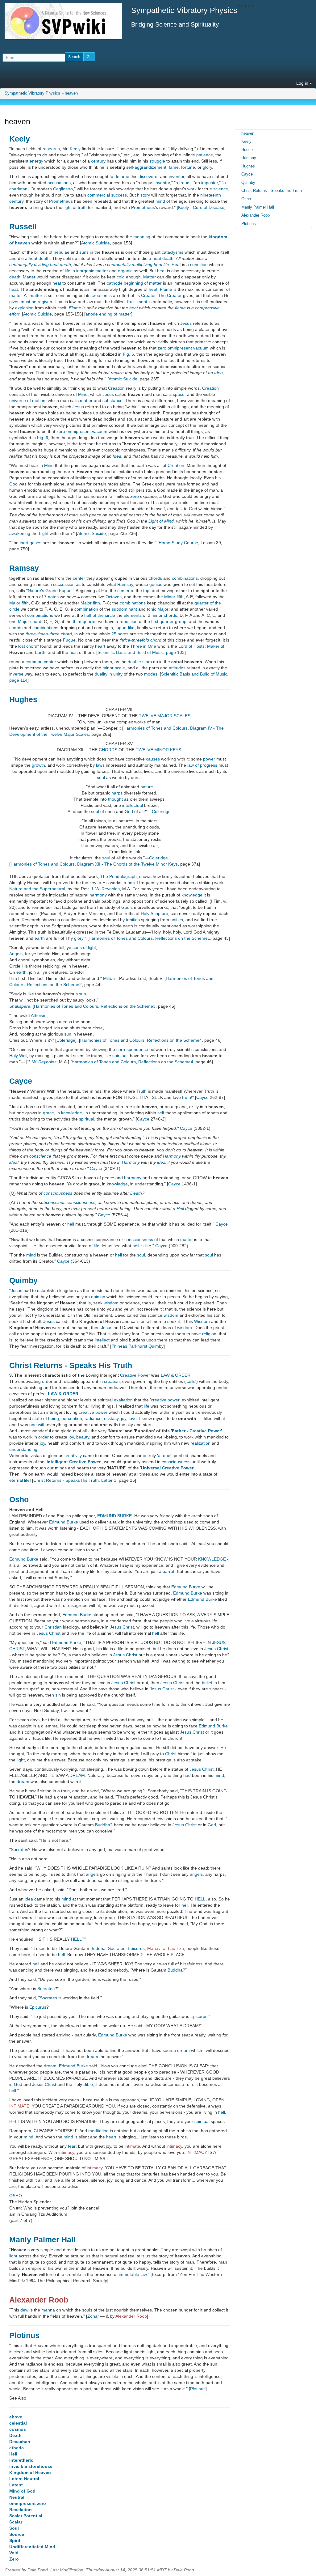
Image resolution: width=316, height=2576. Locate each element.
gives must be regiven (31, 302)
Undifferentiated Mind (32, 2547)
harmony (98, 895)
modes (151, 674)
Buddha (103, 1825)
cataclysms (173, 252)
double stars (140, 662)
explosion (24, 308)
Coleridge (161, 811)
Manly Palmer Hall (42, 2239)
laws (100, 765)
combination (86, 609)
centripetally (119, 265)
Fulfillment (137, 302)
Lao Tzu (176, 1948)
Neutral (17, 2497)
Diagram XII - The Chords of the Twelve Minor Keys (127, 864)
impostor (210, 183)
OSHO (16, 2196)
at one (164, 1455)
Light (44, 533)
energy (36, 161)
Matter (29, 277)
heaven (71, 93)
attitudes (177, 668)
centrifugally (21, 265)
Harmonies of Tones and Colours (156, 728)
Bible (88, 2084)
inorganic (85, 271)
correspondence (132, 1049)
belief (133, 883)
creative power (165, 1400)
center (79, 578)
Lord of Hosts (191, 646)
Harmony (172, 1156)
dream (23, 1782)
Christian (53, 1627)
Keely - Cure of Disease (201, 207)
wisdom (111, 1303)
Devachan (20, 2442)
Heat (176, 265)
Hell (180, 1209)
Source (17, 2534)
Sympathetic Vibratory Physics (32, 93)
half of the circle (100, 615)
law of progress (202, 765)
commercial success (107, 195)
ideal (14, 1162)
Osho (19, 1499)
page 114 (18, 680)
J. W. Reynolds (105, 889)
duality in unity (109, 674)
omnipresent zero (28, 2503)
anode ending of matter (108, 314)
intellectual (133, 805)
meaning (142, 237)
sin (58, 1695)
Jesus (186, 323)
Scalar (16, 2522)
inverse (16, 674)
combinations (185, 578)
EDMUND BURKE (114, 1516)
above (16, 2417)
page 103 (175, 652)
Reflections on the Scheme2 (54, 985)
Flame (166, 289)
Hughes (23, 699)
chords (155, 578)
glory (207, 167)
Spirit (15, 2540)
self (161, 1113)
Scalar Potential (26, 2516)
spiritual (120, 1056)
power (209, 759)
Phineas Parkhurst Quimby (137, 1346)
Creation (116, 388)
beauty (83, 1437)
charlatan (18, 189)
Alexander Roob (39, 2300)
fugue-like (125, 628)
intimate (132, 2146)
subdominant (124, 609)
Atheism (39, 1015)
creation (100, 295)
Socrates (19, 1849)
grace (48, 1113)
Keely (20, 139)
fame (174, 167)
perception (72, 1418)
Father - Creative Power (196, 1431)
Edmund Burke (64, 1522)
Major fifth (19, 603)
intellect (102, 1340)
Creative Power (135, 1375)
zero (135, 496)
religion (209, 1334)
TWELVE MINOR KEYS (158, 750)
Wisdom (202, 1321)
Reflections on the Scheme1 (183, 938)
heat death (39, 258)
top (146, 591)
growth (38, 765)
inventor (177, 176)
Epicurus (136, 1948)
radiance (93, 1418)
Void (14, 2553)
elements (133, 615)
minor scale (114, 668)
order (47, 1381)
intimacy (174, 2146)
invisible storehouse (31, 2466)
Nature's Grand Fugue (50, 591)
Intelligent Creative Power (74, 1462)
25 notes (120, 634)
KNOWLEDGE (212, 1559)
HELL (200, 1899)
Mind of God (22, 2491)
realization (200, 1443)
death (15, 277)
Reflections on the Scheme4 (174, 1040)
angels (92, 1874)
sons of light (84, 947)
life (68, 271)
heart (100, 646)
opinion (98, 1297)
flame (180, 308)
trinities (133, 920)
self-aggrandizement (146, 167)
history (143, 195)
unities (177, 920)
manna (48, 2310)
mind (160, 201)
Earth (40, 652)
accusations (59, 183)
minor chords (164, 615)
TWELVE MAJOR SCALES (165, 716)
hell (71, 1224)
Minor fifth (174, 597)
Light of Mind (161, 521)
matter (102, 271)
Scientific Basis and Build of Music (131, 652)
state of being (46, 1418)
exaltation (123, 1400)
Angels (16, 954)
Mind (83, 394)
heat (161, 271)
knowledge (192, 895)
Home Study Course (178, 543)
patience (205, 155)
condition (199, 265)
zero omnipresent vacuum (183, 348)
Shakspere (20, 1006)
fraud (184, 183)
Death (136, 1193)
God (13, 484)
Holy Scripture (154, 913)
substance (112, 400)
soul (101, 777)
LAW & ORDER (176, 1375)
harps (117, 793)
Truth (141, 1091)
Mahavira (156, 1948)
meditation (98, 2131)
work (192, 189)
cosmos (18, 2429)
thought (115, 799)
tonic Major (158, 609)
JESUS (219, 1642)
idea (29, 1899)
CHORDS (108, 750)
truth (82, 207)
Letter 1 (109, 1480)
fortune (188, 167)
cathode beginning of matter (134, 283)
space (179, 394)
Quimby (23, 1280)
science (221, 189)
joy (124, 1418)
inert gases (31, 543)
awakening (20, 533)
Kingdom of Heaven (30, 2472)
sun (83, 994)
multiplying (142, 265)
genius (156, 584)
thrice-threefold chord (140, 640)
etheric (17, 2448)
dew (24, 2310)
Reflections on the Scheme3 (128, 1006)
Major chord (30, 621)
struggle (157, 161)
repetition (129, 621)
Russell (23, 227)
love (133, 1418)
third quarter (85, 621)
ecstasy (111, 1418)
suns (84, 252)
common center (41, 662)
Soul (14, 2528)
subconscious (52, 1202)
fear (72, 2146)
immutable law (133, 2274)
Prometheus (61, 201)
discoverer (149, 176)
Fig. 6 (128, 354)
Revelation (21, 2510)
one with (37, 1425)
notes (53, 597)
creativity (73, 1455)
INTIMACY (197, 2152)
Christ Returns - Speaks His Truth (71, 1365)
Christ (128, 1627)
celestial (18, 2423)
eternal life (19, 1480)
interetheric (21, 2460)
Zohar (93, 2316)
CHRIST (17, 1649)
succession (64, 584)
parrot (168, 1571)
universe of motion (27, 400)
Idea (218, 373)
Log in (303, 83)
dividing (41, 265)
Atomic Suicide (96, 243)
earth (40, 938)
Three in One (143, 646)
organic (125, 271)
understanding (23, 1449)
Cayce (21, 1081)
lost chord (28, 646)
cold (121, 277)
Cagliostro (63, 189)
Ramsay (24, 568)
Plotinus (24, 2335)
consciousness (58, 1193)
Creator (148, 295)
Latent (16, 2485)
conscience (40, 1156)
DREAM (77, 1775)
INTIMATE (19, 2106)
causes (153, 759)
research (51, 149)
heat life (161, 265)
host (74, 652)
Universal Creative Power (167, 1468)
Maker (213, 646)
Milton (109, 978)
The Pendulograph (118, 876)
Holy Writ (18, 1056)
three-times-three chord (49, 634)
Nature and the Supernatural (37, 889)
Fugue (69, 640)
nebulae (62, 252)
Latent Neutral (24, 2479)
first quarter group (169, 621)
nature (147, 787)
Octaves (114, 597)
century (98, 161)
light (68, 207)
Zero (14, 2559)
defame (122, 176)
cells (191, 1381)
